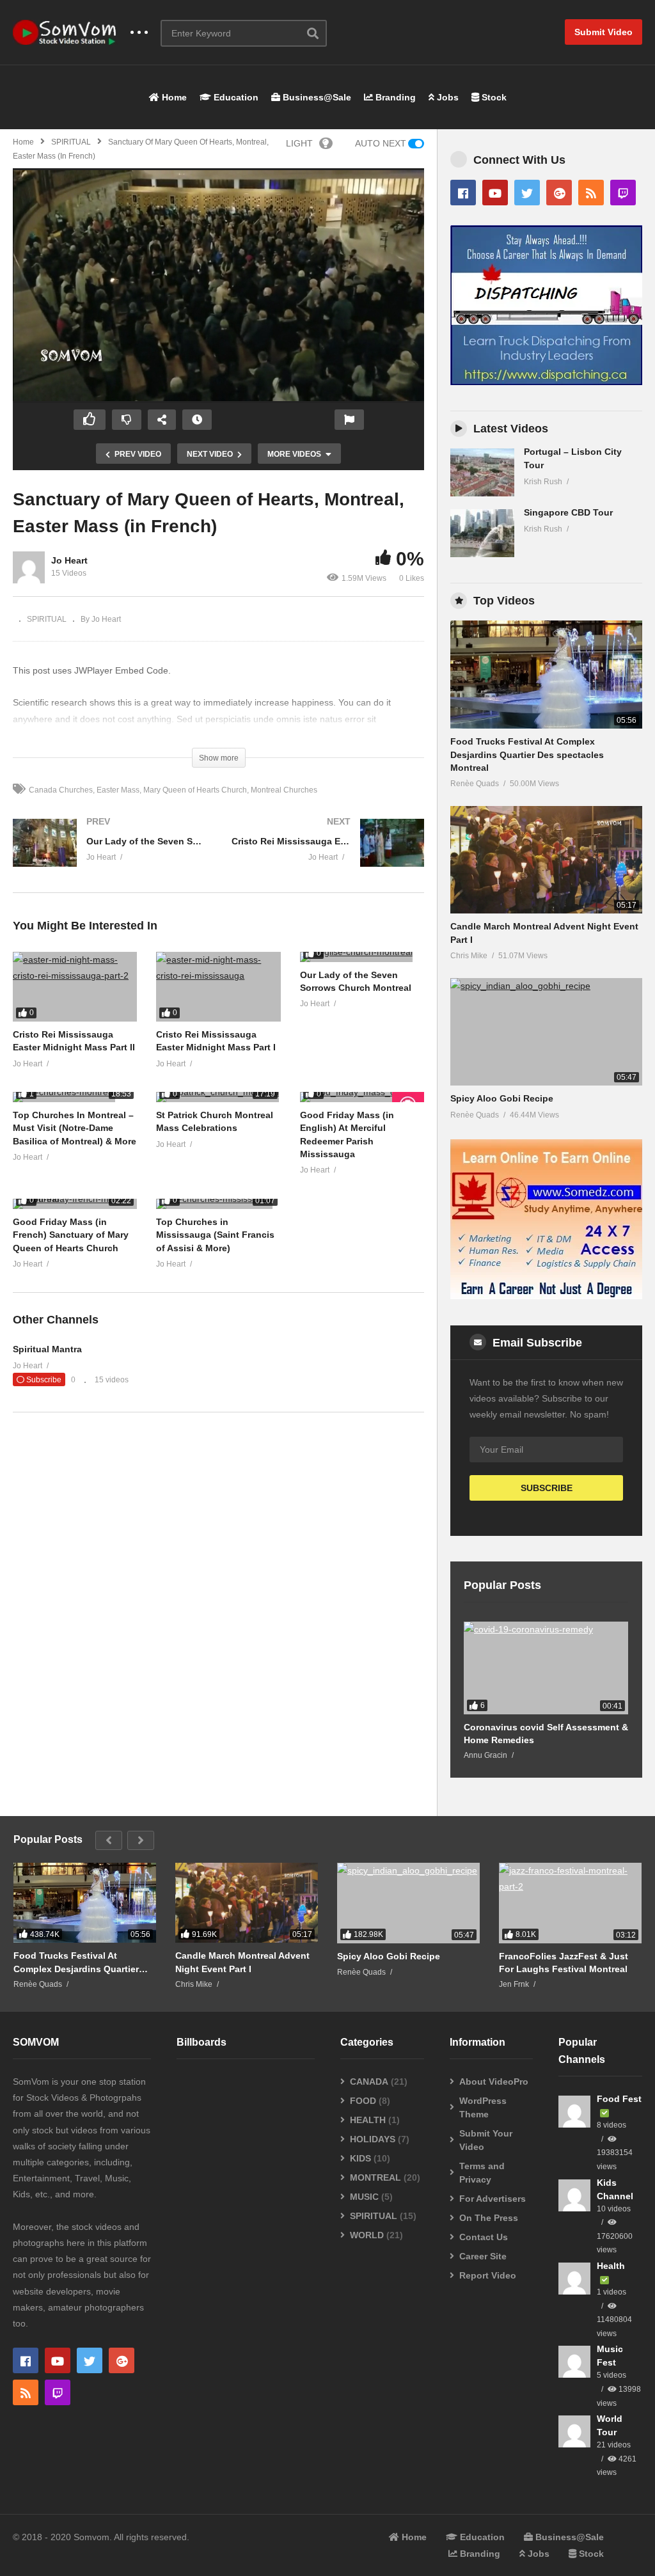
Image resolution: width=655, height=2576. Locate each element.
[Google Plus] (559, 193)
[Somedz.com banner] (546, 1296)
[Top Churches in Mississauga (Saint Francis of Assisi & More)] (218, 1204)
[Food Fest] (574, 2112)
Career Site (483, 2256)
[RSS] (591, 193)
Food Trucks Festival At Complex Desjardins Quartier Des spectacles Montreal (527, 755)
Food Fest (619, 2099)
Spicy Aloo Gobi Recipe (502, 1098)
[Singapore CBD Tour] (482, 533)
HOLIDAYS (373, 2139)
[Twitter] (527, 193)
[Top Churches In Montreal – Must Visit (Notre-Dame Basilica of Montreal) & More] (75, 1097)
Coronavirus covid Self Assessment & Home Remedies (546, 1734)
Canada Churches (61, 790)
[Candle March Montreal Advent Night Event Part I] (546, 860)
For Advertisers (493, 2199)
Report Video (488, 2275)
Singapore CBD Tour (568, 512)
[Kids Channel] (574, 2195)
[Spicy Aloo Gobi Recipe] (546, 1032)
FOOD (363, 2101)
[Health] (574, 2279)
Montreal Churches (284, 790)
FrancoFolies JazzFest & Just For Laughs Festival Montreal (564, 1963)
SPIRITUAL (71, 142)
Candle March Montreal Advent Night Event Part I (242, 1962)
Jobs (446, 97)
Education (235, 97)
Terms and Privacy (482, 2173)
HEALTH (368, 2120)
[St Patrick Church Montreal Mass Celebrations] (218, 1097)
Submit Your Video (486, 2140)
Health (611, 2266)
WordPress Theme (483, 2107)
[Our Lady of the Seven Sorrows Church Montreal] (109, 856)
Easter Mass (118, 790)
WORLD (367, 2235)
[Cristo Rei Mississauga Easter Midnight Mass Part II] (75, 987)
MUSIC (364, 2197)
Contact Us (484, 2237)
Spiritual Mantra (47, 1349)
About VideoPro (494, 2082)
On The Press (489, 2218)
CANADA (369, 2082)
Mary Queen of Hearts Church (195, 790)
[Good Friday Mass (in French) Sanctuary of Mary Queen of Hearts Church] (75, 1204)
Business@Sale (316, 97)
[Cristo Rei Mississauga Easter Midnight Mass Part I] (328, 856)
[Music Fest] (574, 2362)
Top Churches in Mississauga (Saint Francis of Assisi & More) (215, 1235)
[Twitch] (623, 193)
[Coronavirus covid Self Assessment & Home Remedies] (546, 1668)
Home (173, 97)
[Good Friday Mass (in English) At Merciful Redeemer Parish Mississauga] (362, 1097)
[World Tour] (574, 2431)
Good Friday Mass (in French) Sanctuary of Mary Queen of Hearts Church (71, 1235)
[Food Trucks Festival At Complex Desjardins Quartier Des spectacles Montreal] (546, 675)
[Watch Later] (197, 420)
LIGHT (299, 143)
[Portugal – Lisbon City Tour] (482, 472)
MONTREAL (375, 2177)
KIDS (360, 2158)
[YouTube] (495, 193)
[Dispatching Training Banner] (546, 382)
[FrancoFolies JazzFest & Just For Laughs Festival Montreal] (570, 1903)
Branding (394, 97)
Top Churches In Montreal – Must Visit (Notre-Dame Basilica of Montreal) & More (75, 1128)
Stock (493, 97)
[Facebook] (463, 193)
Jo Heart (69, 560)
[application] (218, 286)
